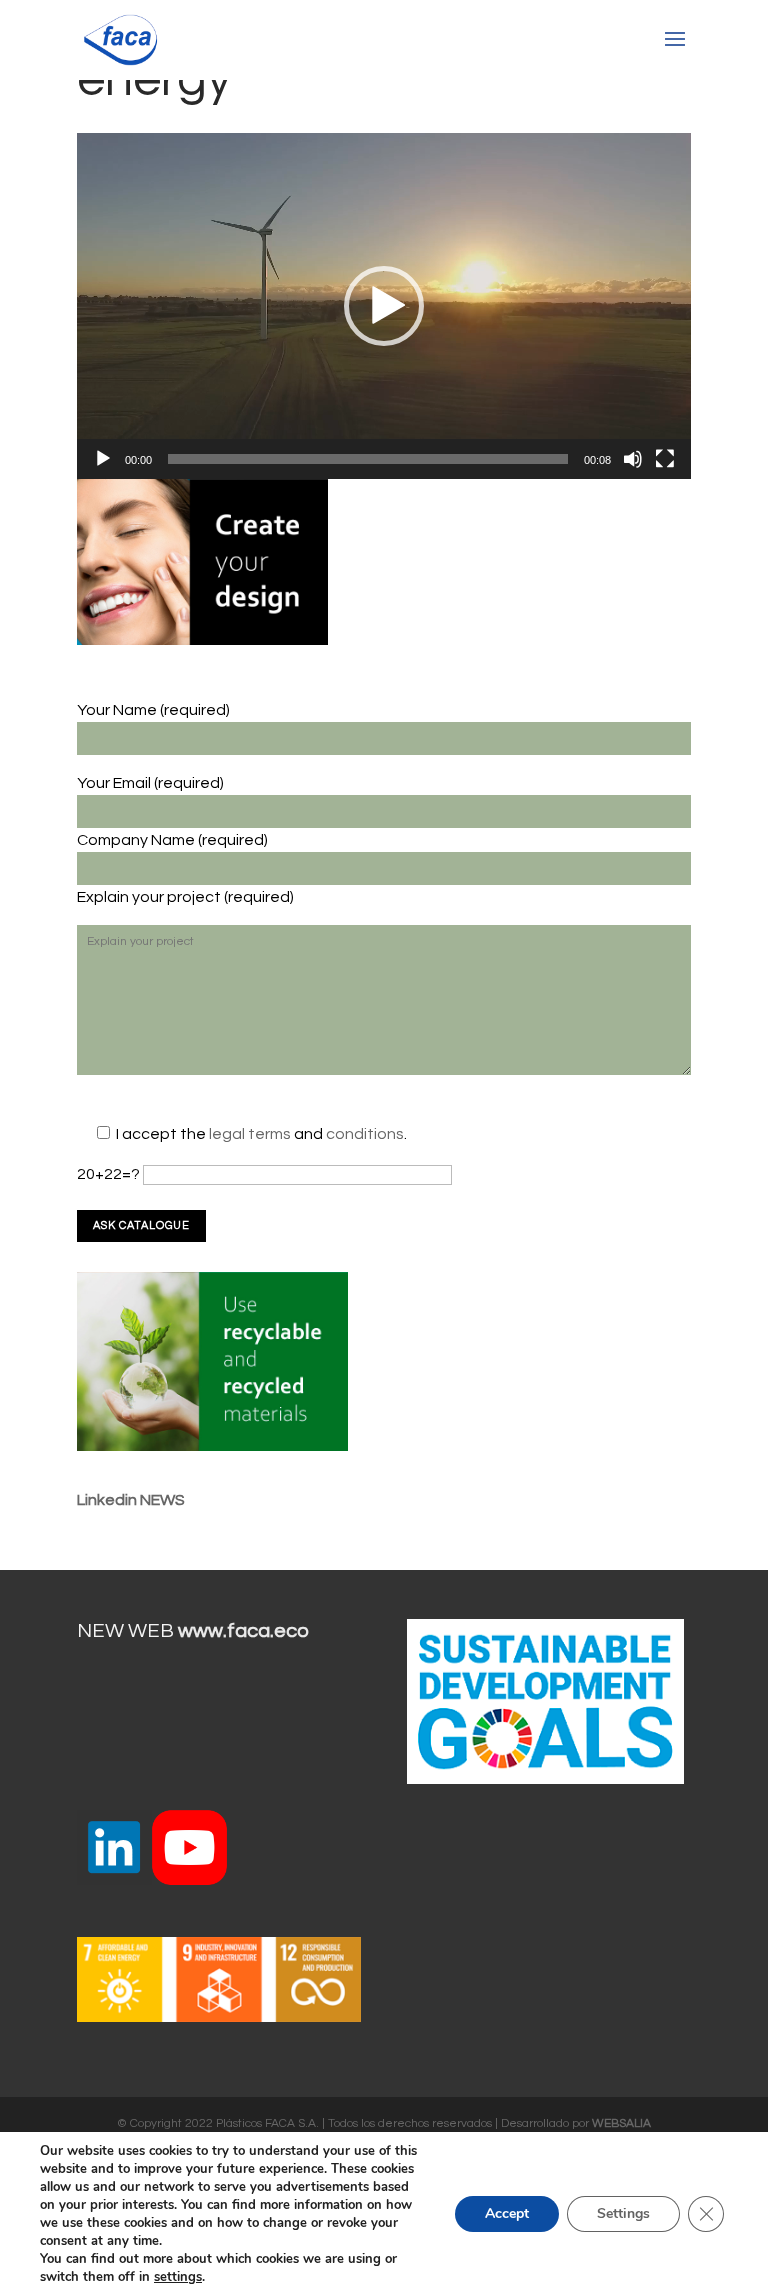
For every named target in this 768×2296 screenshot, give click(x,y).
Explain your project (150, 897)
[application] (384, 306)
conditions (365, 1134)
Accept (507, 2213)
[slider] (368, 459)
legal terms (251, 1134)
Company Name (137, 840)
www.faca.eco (243, 1631)
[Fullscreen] (665, 459)
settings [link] (178, 2277)
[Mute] (633, 459)
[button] (384, 306)
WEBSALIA (621, 2123)
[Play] (103, 459)
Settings (623, 2213)
